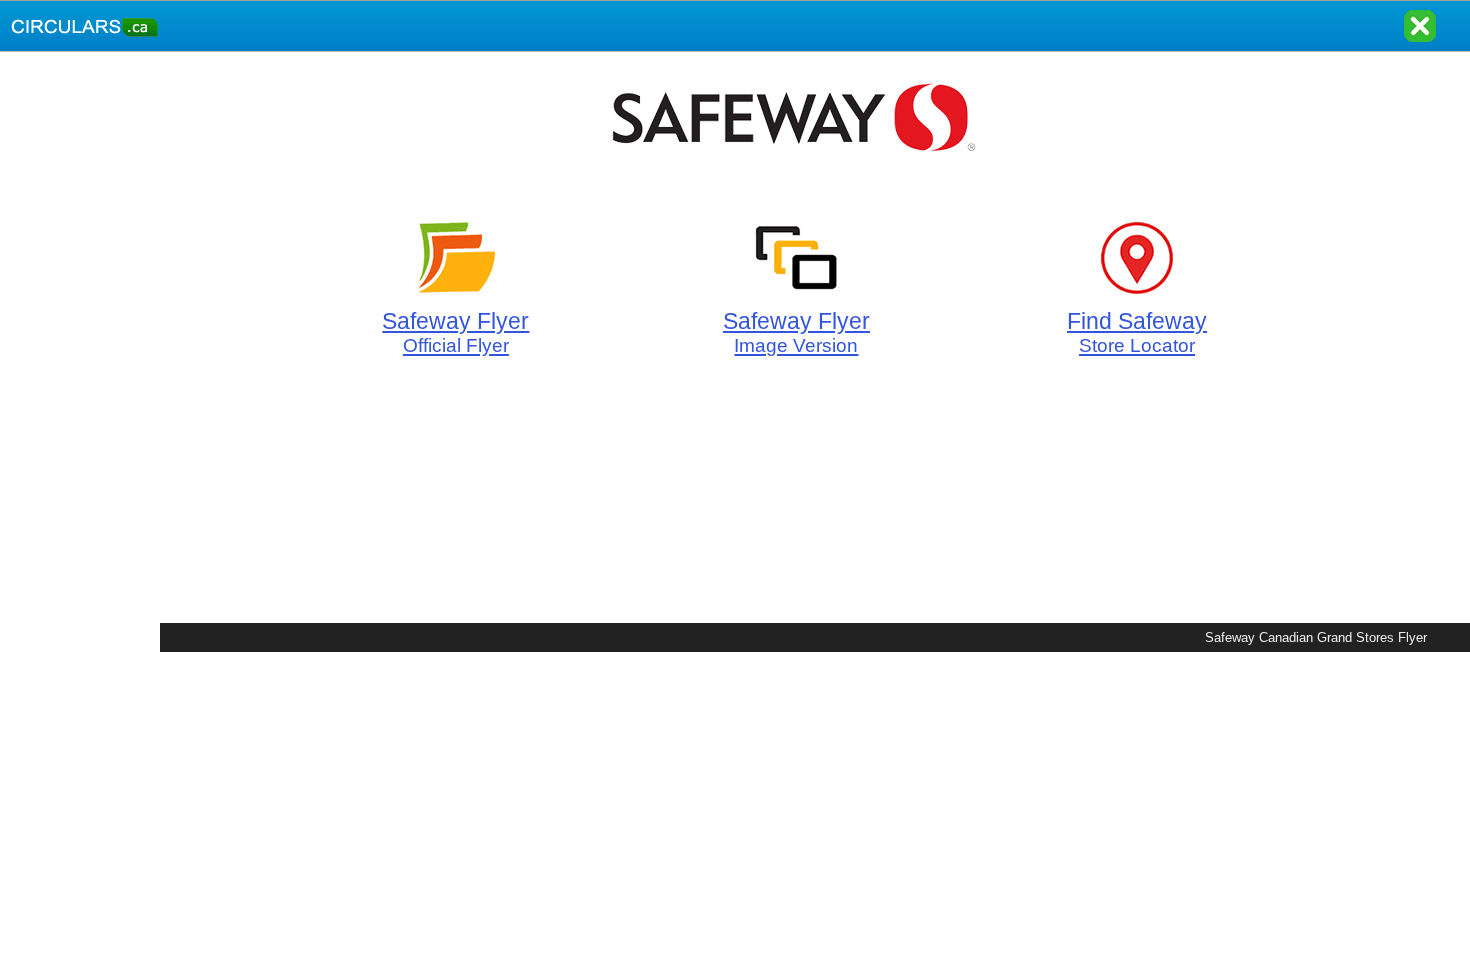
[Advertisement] (80, 352)
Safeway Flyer (455, 332)
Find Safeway (1137, 332)
